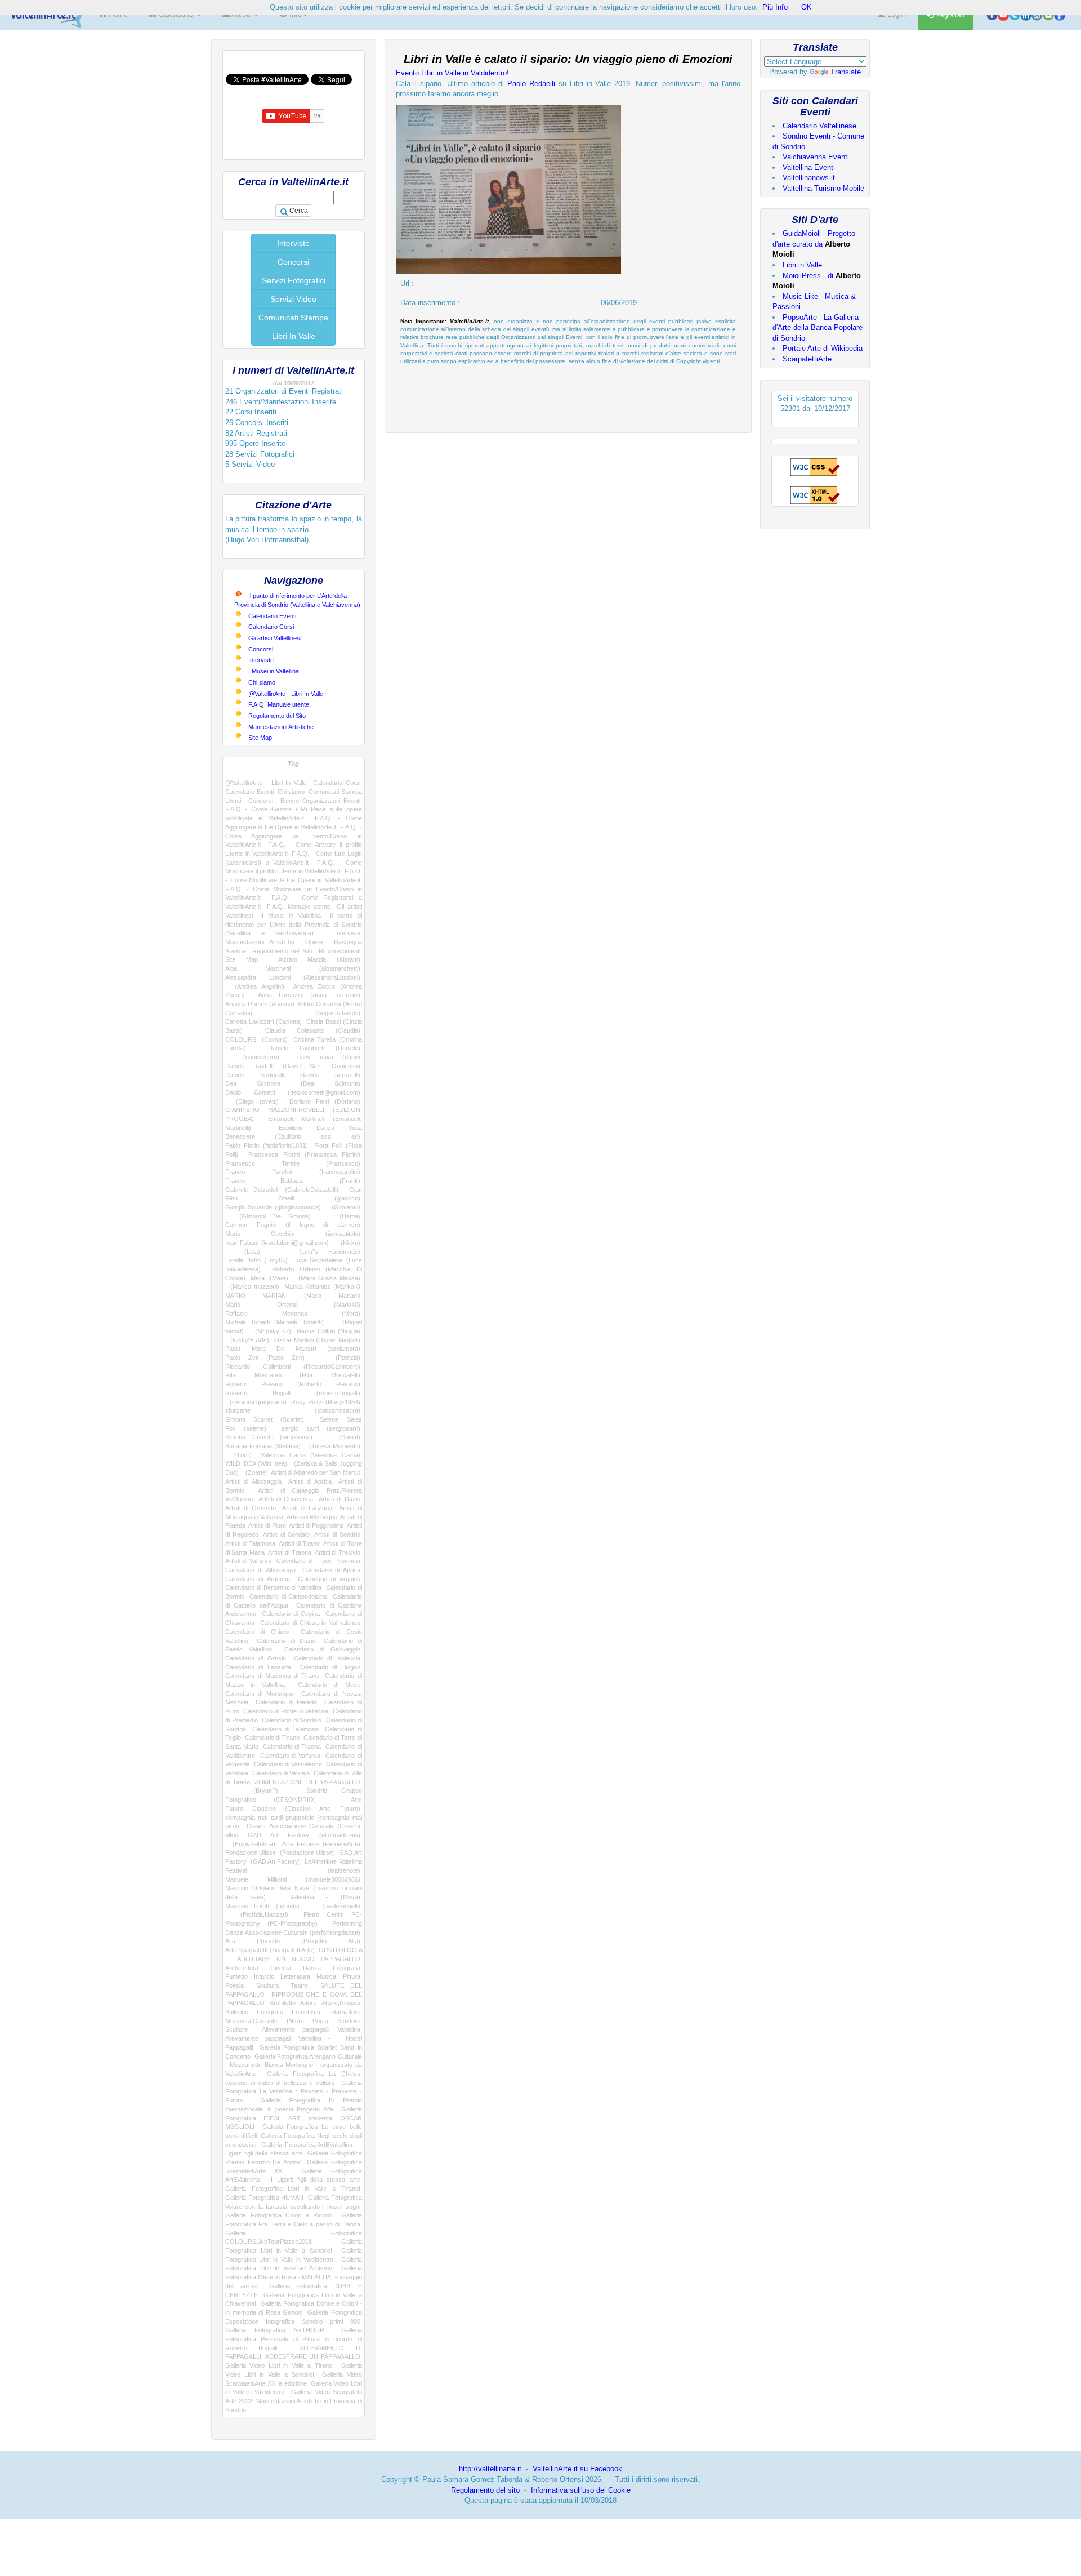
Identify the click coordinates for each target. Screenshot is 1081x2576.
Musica (326, 1976)
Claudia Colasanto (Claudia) (313, 1030)
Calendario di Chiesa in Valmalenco (310, 1623)
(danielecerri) (252, 1057)
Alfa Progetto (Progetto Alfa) (293, 1941)
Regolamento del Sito (277, 716)
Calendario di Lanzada (258, 1667)
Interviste (293, 243)
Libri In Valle (294, 336)
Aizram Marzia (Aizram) (319, 959)
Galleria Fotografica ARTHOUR (275, 2330)
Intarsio (264, 1976)
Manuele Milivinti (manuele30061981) (293, 1879)
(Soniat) (343, 1437)
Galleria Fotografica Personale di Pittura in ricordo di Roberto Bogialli (294, 2339)
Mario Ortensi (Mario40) (293, 1305)
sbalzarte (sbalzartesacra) (293, 1410)
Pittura (352, 1976)
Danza (312, 1968)
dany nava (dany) (329, 1057)
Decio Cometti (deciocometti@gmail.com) (293, 1092)
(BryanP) (252, 1791)
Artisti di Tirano (299, 1543)
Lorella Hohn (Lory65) (256, 1260)
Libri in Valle (802, 265)
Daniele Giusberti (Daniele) (314, 1048)
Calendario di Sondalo (292, 1720)
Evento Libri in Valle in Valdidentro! (452, 73)
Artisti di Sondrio (337, 1534)
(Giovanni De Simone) (268, 1216)
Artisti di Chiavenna (286, 1499)
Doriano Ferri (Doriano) (325, 1101)
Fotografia (347, 1968)
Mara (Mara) (269, 1278)
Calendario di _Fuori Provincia (318, 1561)
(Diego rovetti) (252, 1101)
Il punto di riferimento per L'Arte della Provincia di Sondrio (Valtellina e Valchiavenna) (294, 924)
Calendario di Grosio (256, 1658)
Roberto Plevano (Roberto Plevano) (293, 1384)
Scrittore (349, 2021)
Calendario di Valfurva (291, 1756)
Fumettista (306, 2012)
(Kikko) (347, 1243)
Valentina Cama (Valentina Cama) (310, 1455)
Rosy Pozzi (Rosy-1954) (326, 1402)
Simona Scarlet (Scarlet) (265, 1419)
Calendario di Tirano (273, 1738)
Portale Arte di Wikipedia (823, 348)
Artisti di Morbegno (312, 1517)
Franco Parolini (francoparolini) (293, 1172)
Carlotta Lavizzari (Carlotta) (263, 1021)
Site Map (260, 738)
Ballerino (237, 2012)
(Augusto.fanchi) (322, 1013)
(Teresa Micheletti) (332, 1446)
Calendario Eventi (272, 616)
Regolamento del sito (485, 2490)
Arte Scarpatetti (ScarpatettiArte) (270, 1950)
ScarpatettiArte (807, 359)
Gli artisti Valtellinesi (275, 638)
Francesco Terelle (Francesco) (293, 1163)
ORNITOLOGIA (340, 1950)
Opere (314, 942)
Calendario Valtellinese (819, 126)
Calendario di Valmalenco (288, 1764)
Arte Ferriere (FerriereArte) (321, 1844)
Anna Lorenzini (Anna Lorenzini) (309, 995)
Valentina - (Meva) (325, 1897)
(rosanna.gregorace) (256, 1402)
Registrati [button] (949, 15)
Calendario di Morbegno (260, 1694)
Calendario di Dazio (286, 1641)
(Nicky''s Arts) (247, 1340)
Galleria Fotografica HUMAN (264, 2198)
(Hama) (342, 1216)
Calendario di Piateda (286, 1702)
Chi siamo (262, 682)
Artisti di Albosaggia (253, 1481)
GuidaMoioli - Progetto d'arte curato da (814, 244)
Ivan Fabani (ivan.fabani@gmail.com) (277, 1243)
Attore (308, 2003)
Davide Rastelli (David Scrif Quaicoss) (293, 1066)
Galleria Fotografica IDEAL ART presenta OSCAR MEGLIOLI (294, 2118)
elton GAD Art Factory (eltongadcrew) (293, 1835)
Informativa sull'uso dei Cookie (581, 2490)
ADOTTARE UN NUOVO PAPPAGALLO (299, 1959)
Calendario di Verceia (281, 1773)
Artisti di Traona (290, 1552)
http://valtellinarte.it (490, 2469)
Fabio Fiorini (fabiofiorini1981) (267, 1145)
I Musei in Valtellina (274, 671)
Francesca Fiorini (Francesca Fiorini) (304, 1154)
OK (807, 7)
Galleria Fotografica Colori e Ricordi (279, 2215)
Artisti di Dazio (340, 1499)
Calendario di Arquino (329, 1579)
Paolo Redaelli (531, 84)
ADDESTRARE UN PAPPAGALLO (312, 2356)
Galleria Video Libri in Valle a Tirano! (280, 2365)
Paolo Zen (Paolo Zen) (265, 1358)
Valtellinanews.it (809, 178)
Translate (846, 72)
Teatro (299, 1985)
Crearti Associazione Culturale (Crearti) (303, 1826)
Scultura (267, 1985)
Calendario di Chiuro (257, 1632)
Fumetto (236, 1976)
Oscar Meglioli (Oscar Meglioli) (317, 1340)
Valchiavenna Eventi (816, 157)
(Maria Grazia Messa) (327, 1278)
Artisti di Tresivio (338, 1552)
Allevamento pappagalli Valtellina (311, 2029)
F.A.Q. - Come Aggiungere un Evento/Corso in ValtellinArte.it (294, 836)
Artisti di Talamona (250, 1543)
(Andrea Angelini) (255, 986)
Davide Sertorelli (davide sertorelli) (293, 1075)
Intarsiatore (345, 2012)
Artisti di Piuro (267, 1525)
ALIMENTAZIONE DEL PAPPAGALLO (307, 1782)
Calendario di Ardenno (258, 1579)
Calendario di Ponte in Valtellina (286, 1711)
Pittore (295, 2021)
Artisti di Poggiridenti (316, 1525)
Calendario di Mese (329, 1685)
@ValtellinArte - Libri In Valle (286, 694)
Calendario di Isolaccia (327, 1658)
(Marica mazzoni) (252, 1287)
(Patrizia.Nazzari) (257, 1914)
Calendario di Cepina (291, 1614)
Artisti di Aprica (310, 1481)
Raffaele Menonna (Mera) (293, 1314)
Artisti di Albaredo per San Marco (315, 1472)
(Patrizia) (340, 1358)
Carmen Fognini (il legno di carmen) (293, 1225)
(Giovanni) (343, 1207)
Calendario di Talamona (285, 1729)
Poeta (320, 2021)
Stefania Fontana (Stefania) (263, 1446)
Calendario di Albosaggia (260, 1570)
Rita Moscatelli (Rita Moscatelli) (293, 1375)
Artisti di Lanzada (307, 1508)
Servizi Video (293, 299)
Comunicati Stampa (293, 318)
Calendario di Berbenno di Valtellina (273, 1587)
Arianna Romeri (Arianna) (260, 1004)
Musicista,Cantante (251, 2021)
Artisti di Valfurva (248, 1561)
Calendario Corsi (271, 627)
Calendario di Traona (292, 1747)
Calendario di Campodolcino (288, 1596)
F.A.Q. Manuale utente (279, 704)
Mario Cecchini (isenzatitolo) (293, 1234)
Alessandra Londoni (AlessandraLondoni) (293, 977)
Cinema (281, 1968)
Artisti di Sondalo (286, 1534)
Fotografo (270, 2012)
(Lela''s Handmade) (320, 1252)
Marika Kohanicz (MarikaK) (322, 1287)
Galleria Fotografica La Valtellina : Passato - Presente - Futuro (294, 2091)
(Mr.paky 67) (270, 1331)
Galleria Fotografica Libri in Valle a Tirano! (293, 2189)
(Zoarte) (255, 1472)
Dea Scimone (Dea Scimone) (293, 1083)
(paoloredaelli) (336, 1906)
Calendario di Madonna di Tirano (272, 1676)
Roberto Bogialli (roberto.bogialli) (293, 1393)
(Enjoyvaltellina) (250, 1844)
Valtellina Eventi (809, 168)
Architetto (283, 2003)
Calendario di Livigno (330, 1667)
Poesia (234, 1985)
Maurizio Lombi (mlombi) (262, 1906)
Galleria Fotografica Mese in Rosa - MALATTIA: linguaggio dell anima (294, 2277)
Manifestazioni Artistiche (281, 727)
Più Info (775, 7)
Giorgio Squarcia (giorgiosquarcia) (273, 1207)
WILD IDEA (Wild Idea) (256, 1463)
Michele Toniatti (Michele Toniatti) (274, 1322)
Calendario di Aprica (331, 1570)
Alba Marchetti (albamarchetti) (293, 968)
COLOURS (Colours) (256, 1039)
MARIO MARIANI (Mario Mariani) (293, 1296)
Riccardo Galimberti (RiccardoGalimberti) (293, 1367)
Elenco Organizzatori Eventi (320, 801)
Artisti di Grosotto (251, 1508)
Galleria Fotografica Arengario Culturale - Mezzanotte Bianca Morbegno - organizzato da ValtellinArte (294, 2065)
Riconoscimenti (340, 951)
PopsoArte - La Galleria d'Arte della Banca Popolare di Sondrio (818, 328)
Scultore (236, 2029)
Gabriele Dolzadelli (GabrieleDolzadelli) (282, 1190)
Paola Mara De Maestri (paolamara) (293, 1349)
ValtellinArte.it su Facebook (577, 2469)
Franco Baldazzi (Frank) (293, 1181)
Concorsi (293, 262)
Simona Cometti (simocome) (269, 1437)
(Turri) (238, 1455)
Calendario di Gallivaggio (322, 1649)
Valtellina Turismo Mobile (823, 188)
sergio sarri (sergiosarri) (321, 1428)
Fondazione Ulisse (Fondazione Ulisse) (280, 1852)
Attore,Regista (341, 2003)
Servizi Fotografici (294, 280)
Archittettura (242, 1968)
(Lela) (243, 1252)
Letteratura (295, 1976)
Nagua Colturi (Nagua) (329, 1331)
